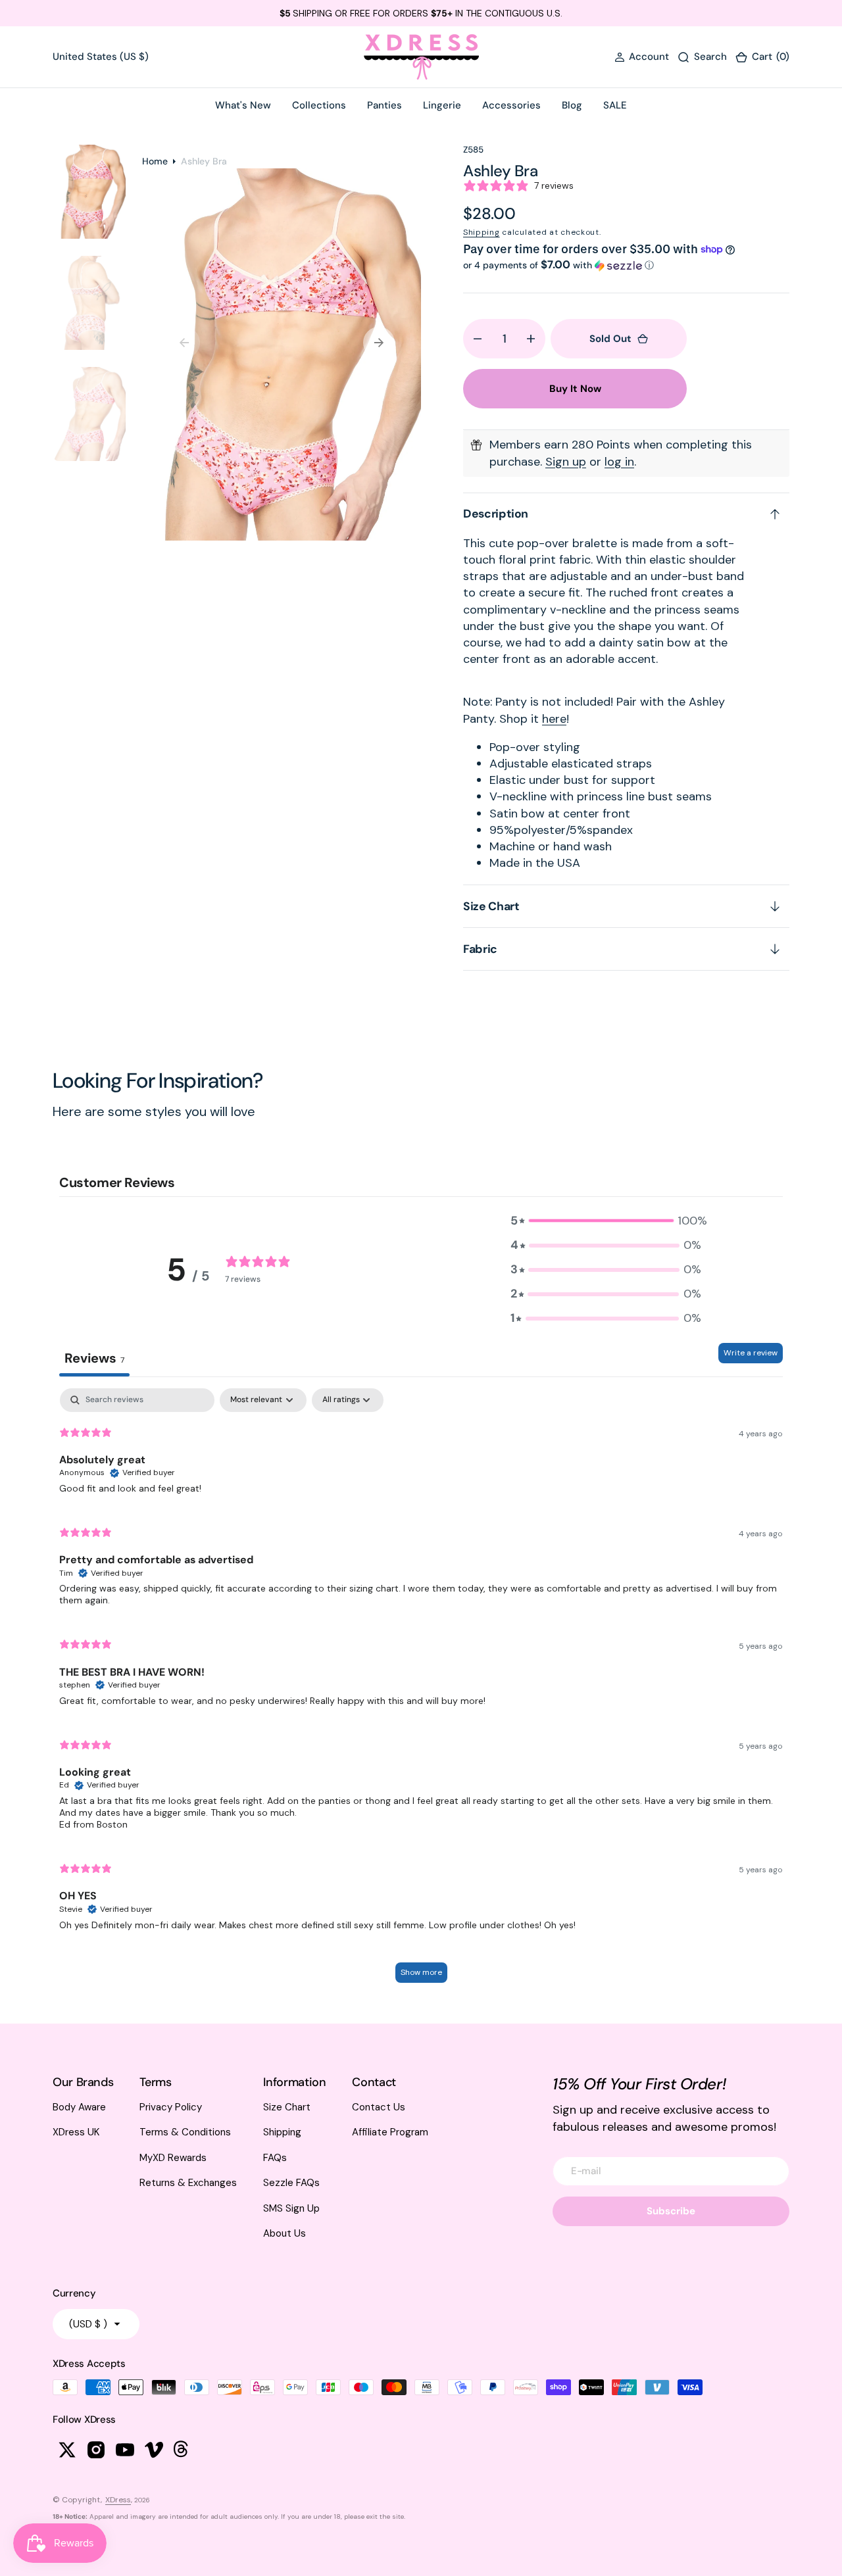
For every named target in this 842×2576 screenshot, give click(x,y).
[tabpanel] (421, 1692)
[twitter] (67, 2450)
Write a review (751, 1353)
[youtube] (125, 2450)
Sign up (566, 462)
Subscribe (671, 2211)
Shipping (482, 232)
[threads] (183, 2450)
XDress (118, 2500)
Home (155, 161)
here (554, 719)
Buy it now (575, 389)
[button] (642, 57)
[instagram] (96, 2450)
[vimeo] (154, 2450)
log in (619, 462)
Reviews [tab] (94, 1358)
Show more (421, 1972)
